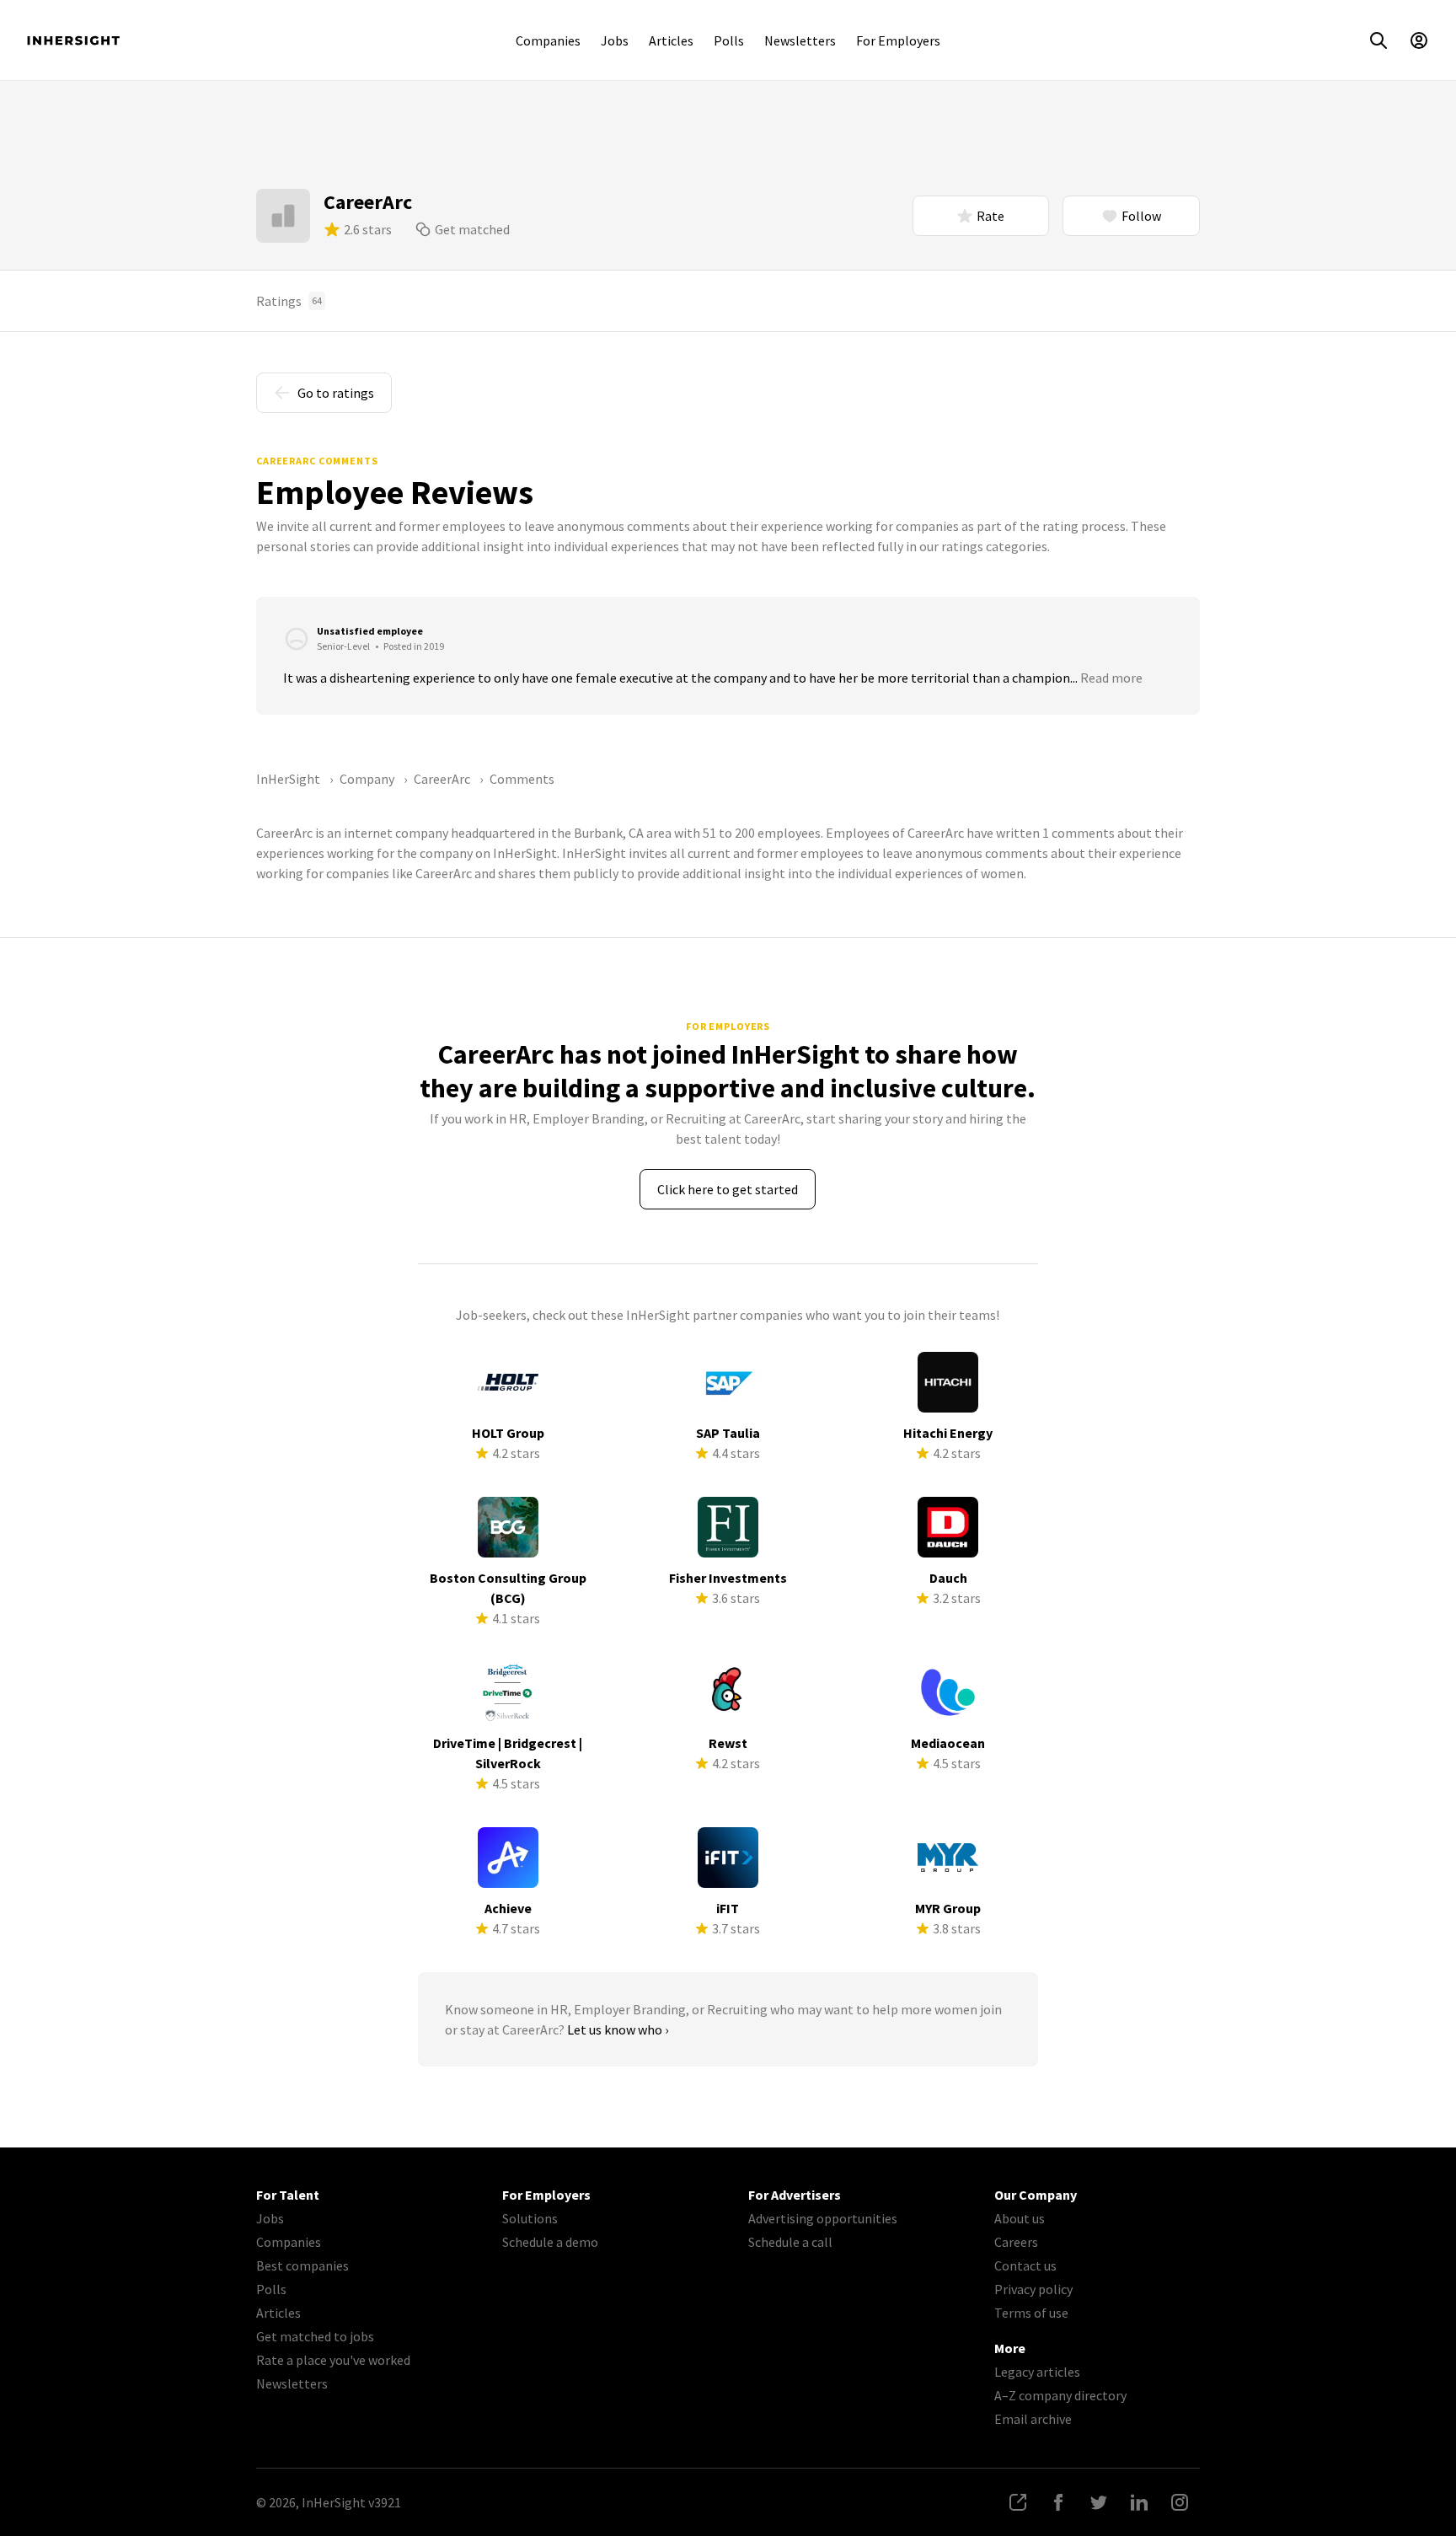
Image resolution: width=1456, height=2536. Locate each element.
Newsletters (800, 40)
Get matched (472, 229)
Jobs (615, 40)
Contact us (1025, 2265)
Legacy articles (1037, 2372)
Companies (548, 40)
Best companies (302, 2265)
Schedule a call (790, 2242)
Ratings (289, 301)
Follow (1141, 216)
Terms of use (1031, 2313)
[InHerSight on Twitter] (1099, 2502)
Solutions (530, 2218)
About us (1020, 2218)
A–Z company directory (1060, 2395)
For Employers (898, 40)
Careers (1016, 2242)
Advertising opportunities (823, 2218)
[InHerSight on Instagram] (1180, 2502)
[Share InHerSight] (1018, 2502)
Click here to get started (728, 1189)
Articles (671, 40)
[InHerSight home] (73, 40)
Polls (729, 40)
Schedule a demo (550, 2242)
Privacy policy (1033, 2289)
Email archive (1033, 2419)
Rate (990, 216)
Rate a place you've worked (333, 2360)
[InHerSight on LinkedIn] (1139, 2502)
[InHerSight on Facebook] (1058, 2502)
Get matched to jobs (315, 2336)
